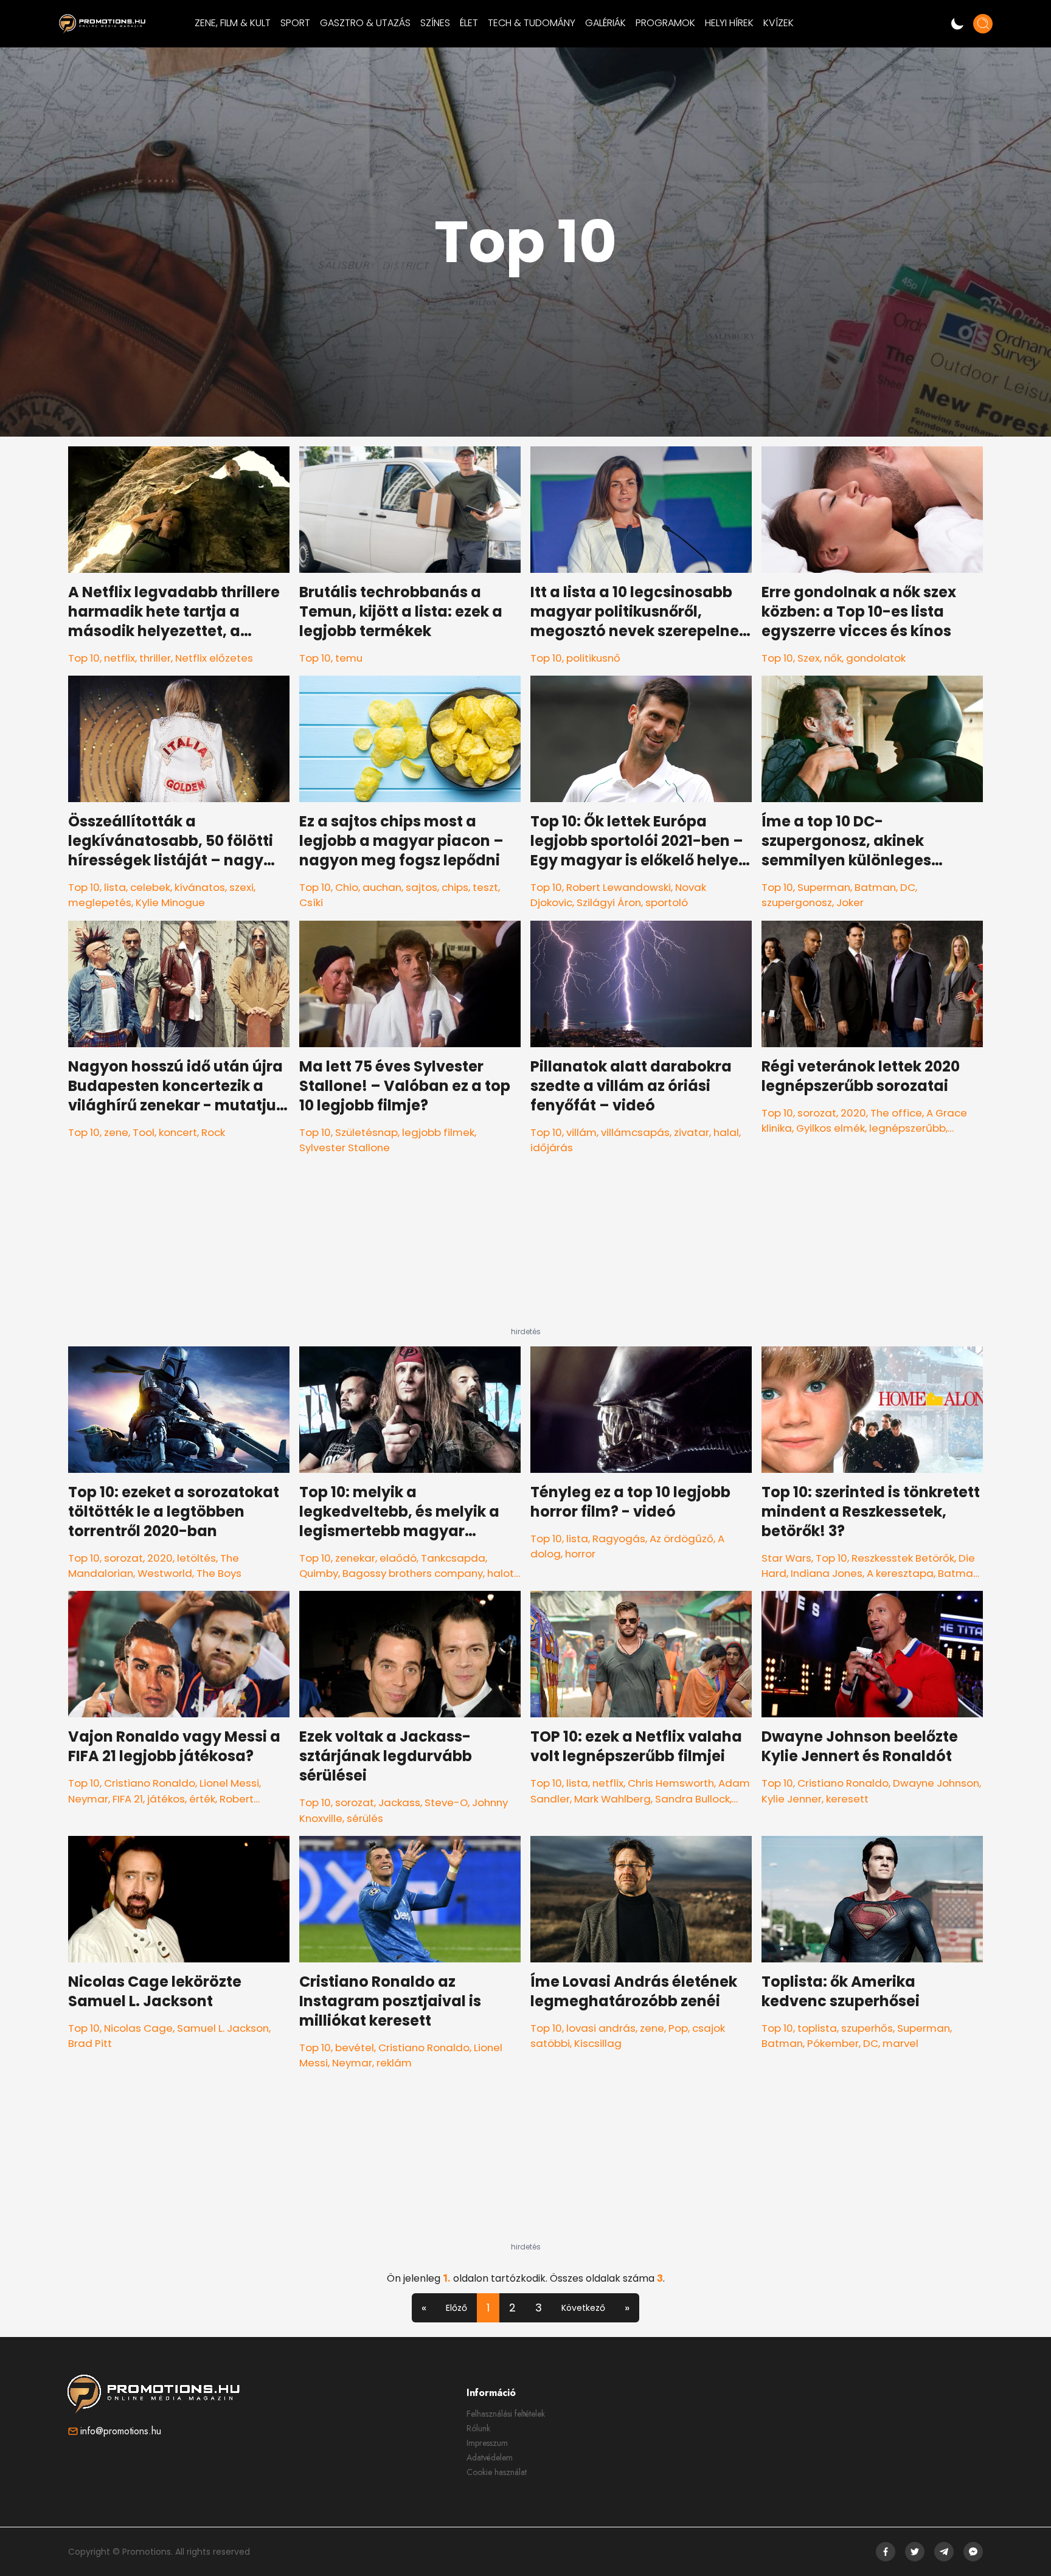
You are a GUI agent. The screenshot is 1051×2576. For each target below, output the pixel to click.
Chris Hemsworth (671, 1783)
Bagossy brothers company (413, 1573)
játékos (166, 1799)
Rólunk (478, 2428)
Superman (824, 887)
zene (116, 1132)
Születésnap (366, 1132)
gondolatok (876, 658)
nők (833, 658)
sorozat (817, 1113)
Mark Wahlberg (612, 1799)
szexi (241, 887)
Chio (347, 887)
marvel (900, 2043)
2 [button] (512, 2308)
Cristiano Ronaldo (150, 1783)
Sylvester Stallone (345, 1148)
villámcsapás (635, 1132)
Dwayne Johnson (936, 1783)
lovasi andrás (601, 2028)
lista (115, 887)
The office (896, 1113)
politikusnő (593, 658)
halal (726, 1132)
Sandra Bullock (692, 1799)
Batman (875, 887)
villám (581, 1132)
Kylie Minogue (170, 902)
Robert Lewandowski (619, 887)
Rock (213, 1132)
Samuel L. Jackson (223, 2028)
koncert (178, 1132)
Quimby (319, 1573)
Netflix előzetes (214, 658)
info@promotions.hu (121, 2431)
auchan (382, 887)
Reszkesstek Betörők (903, 1558)
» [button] (627, 2308)
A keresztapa (900, 1573)
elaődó (398, 1558)
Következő (583, 2308)
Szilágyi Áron (609, 902)
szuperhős (867, 2028)
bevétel (355, 2048)
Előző (456, 2308)
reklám (394, 2063)
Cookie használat (497, 2472)
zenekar (355, 1558)
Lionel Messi (229, 1783)
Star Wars (786, 1558)
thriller (155, 658)
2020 (853, 1113)
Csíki (311, 902)
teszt (485, 887)
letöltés (196, 1558)
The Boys (219, 1573)
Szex (809, 658)
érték (202, 1799)
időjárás (552, 1148)
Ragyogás (619, 1539)
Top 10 (84, 658)
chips (455, 887)
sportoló (667, 902)
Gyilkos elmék (831, 1128)
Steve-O (446, 1802)
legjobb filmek (438, 1132)
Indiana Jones (827, 1573)
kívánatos (200, 887)
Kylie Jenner (792, 1799)
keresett (847, 1799)
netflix (120, 658)
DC (908, 887)
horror (580, 1554)
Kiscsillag (598, 2043)
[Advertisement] (525, 1251)
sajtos (421, 887)
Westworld (165, 1573)
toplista (817, 2028)
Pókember (833, 2043)
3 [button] (539, 2308)
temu (349, 658)
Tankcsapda (453, 1558)
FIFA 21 (128, 1799)
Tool (144, 1132)
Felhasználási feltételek (506, 2414)
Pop (678, 2028)
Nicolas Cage (138, 2028)
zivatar (692, 1132)
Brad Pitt (90, 2043)
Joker (850, 902)
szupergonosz (797, 902)
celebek (150, 887)
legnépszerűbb (907, 1128)
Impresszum (487, 2443)
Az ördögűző (682, 1539)
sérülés (365, 1818)
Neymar (88, 1799)
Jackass (399, 1802)
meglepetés (100, 902)
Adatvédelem (490, 2457)
